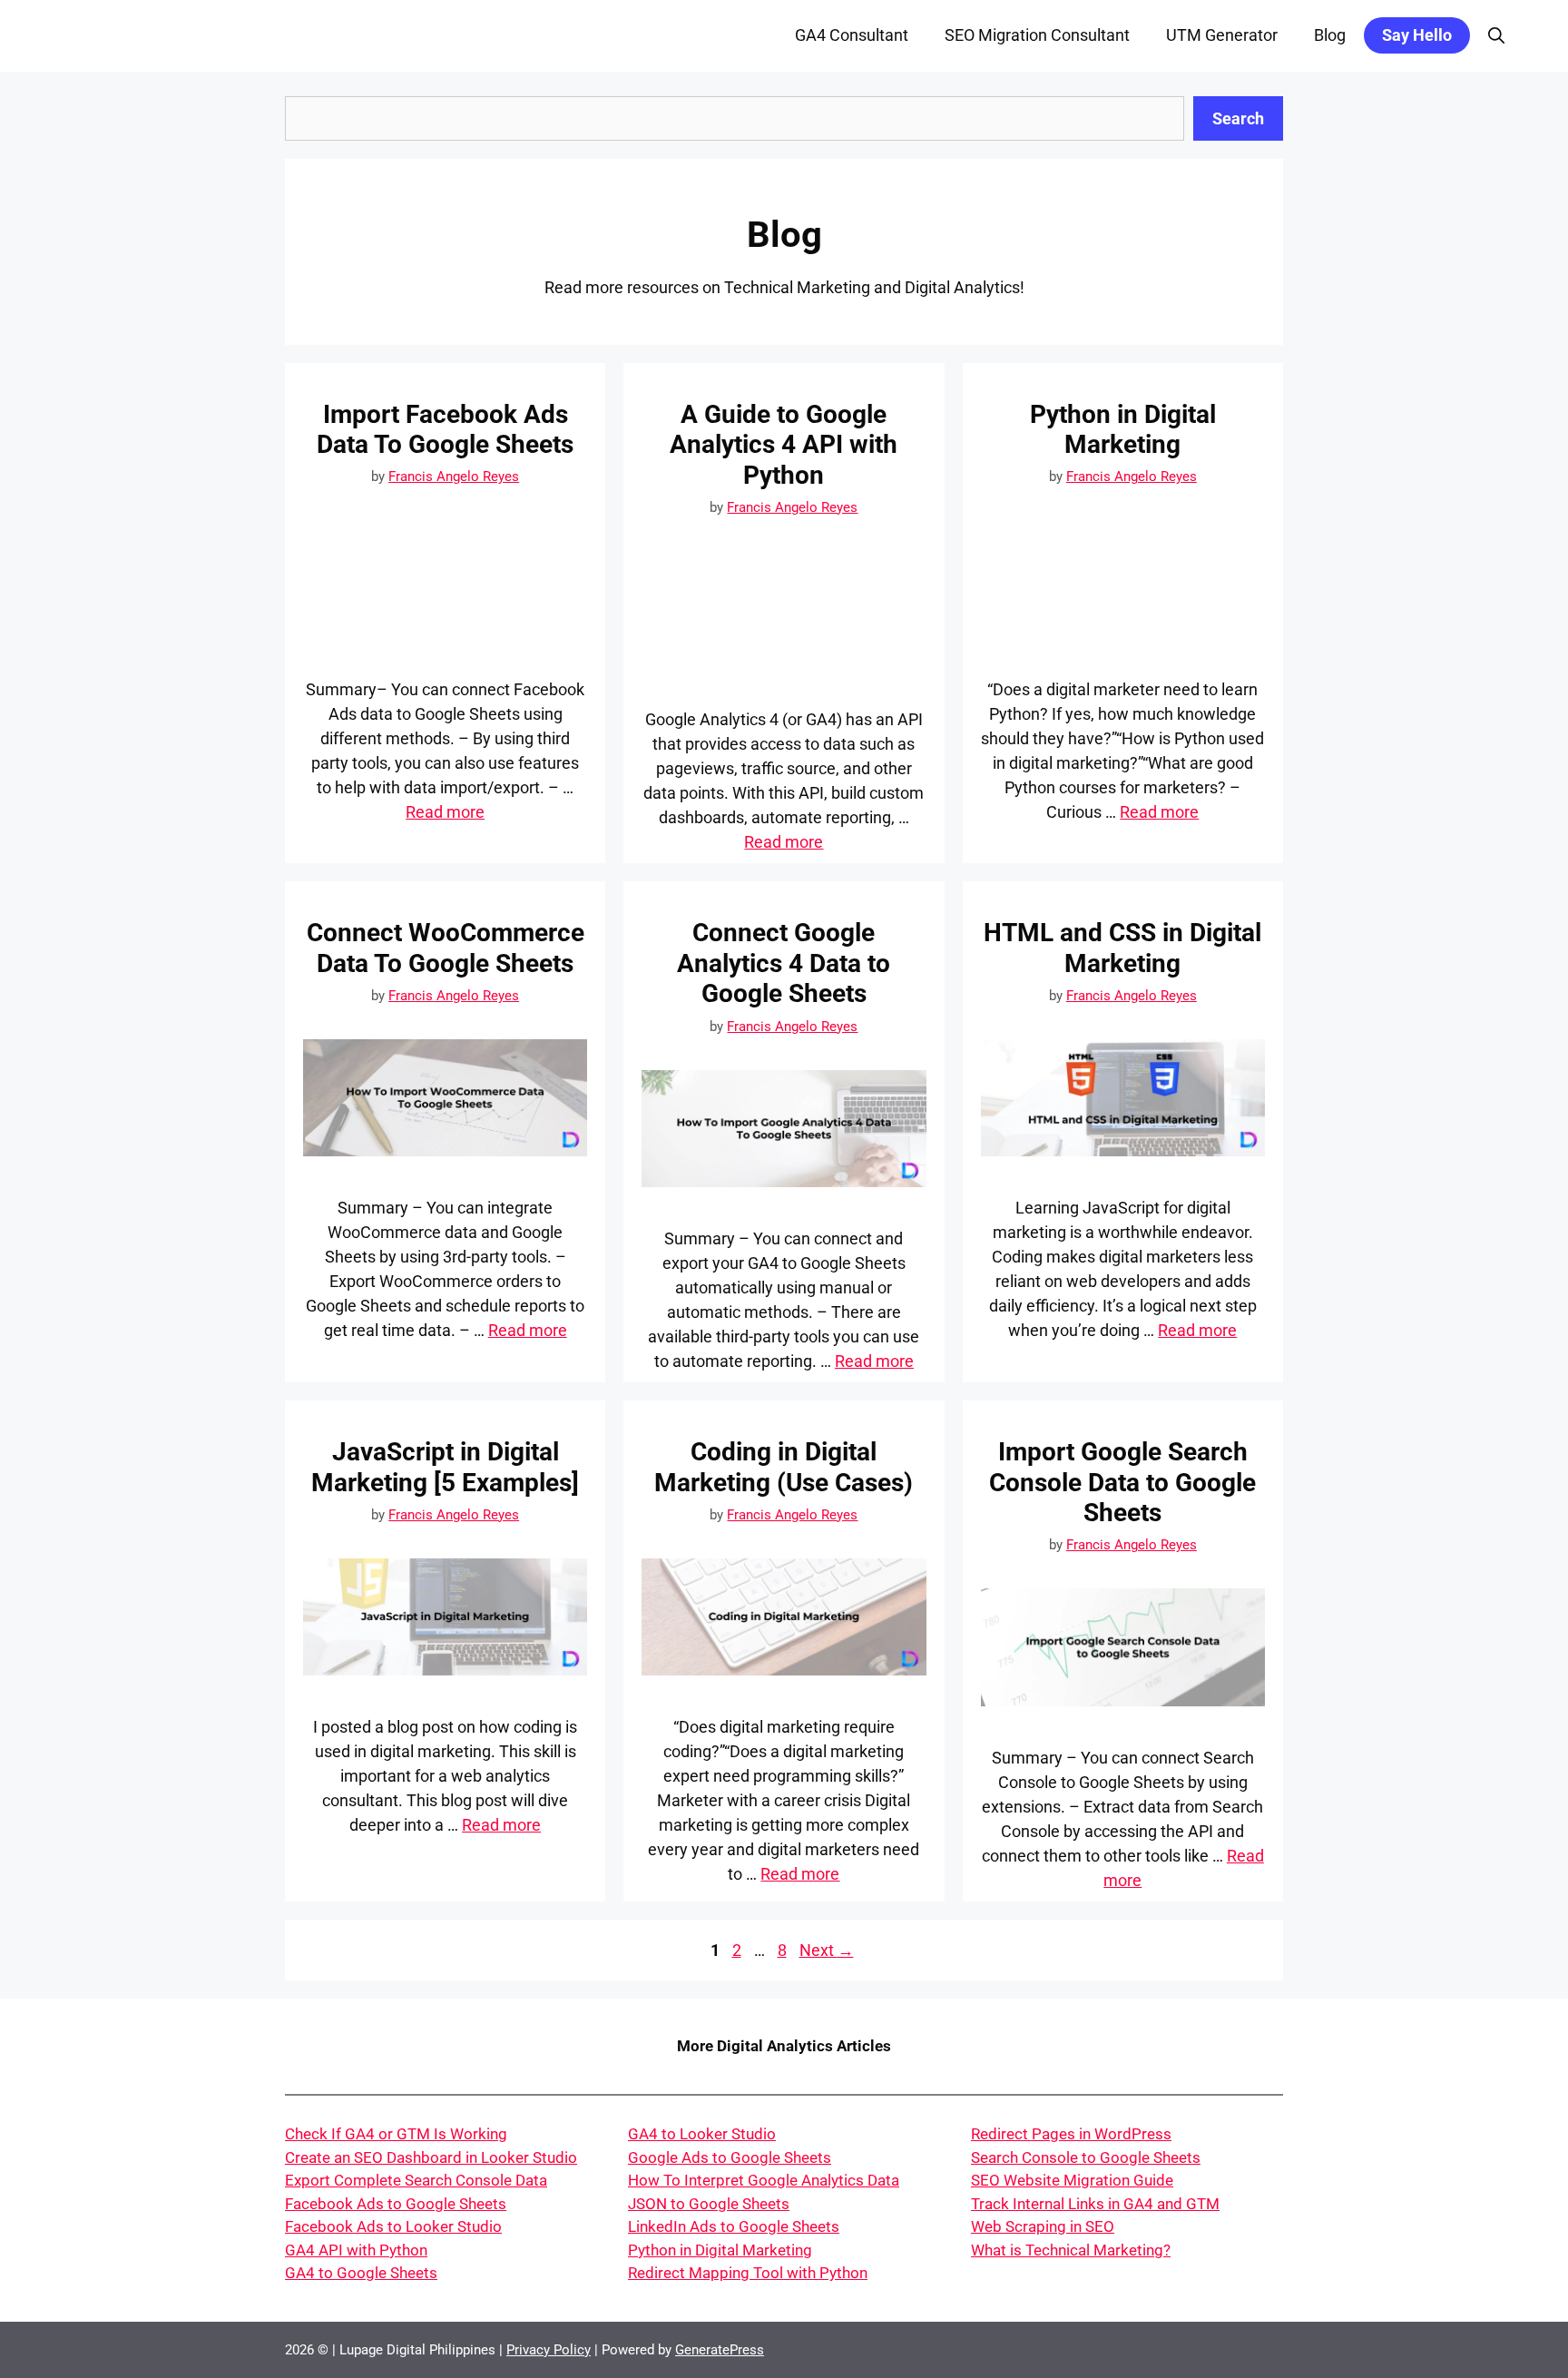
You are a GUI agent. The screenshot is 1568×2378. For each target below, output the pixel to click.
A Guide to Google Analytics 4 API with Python (784, 445)
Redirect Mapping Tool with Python (748, 2273)
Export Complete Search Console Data (416, 2180)
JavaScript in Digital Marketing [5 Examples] (445, 1467)
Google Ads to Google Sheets (730, 2157)
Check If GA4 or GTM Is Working (396, 2134)
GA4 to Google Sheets (361, 2273)
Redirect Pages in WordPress (1071, 2134)
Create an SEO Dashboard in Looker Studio (431, 2157)
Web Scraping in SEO (1043, 2226)
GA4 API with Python (356, 2250)
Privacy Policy (549, 2350)
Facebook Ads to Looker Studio (393, 2226)
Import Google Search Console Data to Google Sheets (1122, 1482)
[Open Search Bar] (1496, 35)
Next (827, 1950)
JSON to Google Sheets (709, 2204)
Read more (445, 812)
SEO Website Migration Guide (1072, 2180)
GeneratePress (720, 2350)
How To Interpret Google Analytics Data (764, 2180)
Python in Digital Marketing (1123, 430)
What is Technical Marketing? (1071, 2250)
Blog (1330, 35)
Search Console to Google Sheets (1086, 2157)
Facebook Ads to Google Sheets (396, 2204)
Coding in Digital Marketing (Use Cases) (784, 1467)
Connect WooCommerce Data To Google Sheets (446, 948)
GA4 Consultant (852, 35)
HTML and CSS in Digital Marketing (1122, 948)
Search (1238, 118)
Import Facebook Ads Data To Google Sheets (445, 430)
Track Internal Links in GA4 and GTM (1095, 2204)
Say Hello (1417, 35)
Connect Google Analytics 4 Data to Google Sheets (784, 963)
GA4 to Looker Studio (702, 2134)
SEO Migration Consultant (1037, 35)
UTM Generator (1222, 35)
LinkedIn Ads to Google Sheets (734, 2226)
